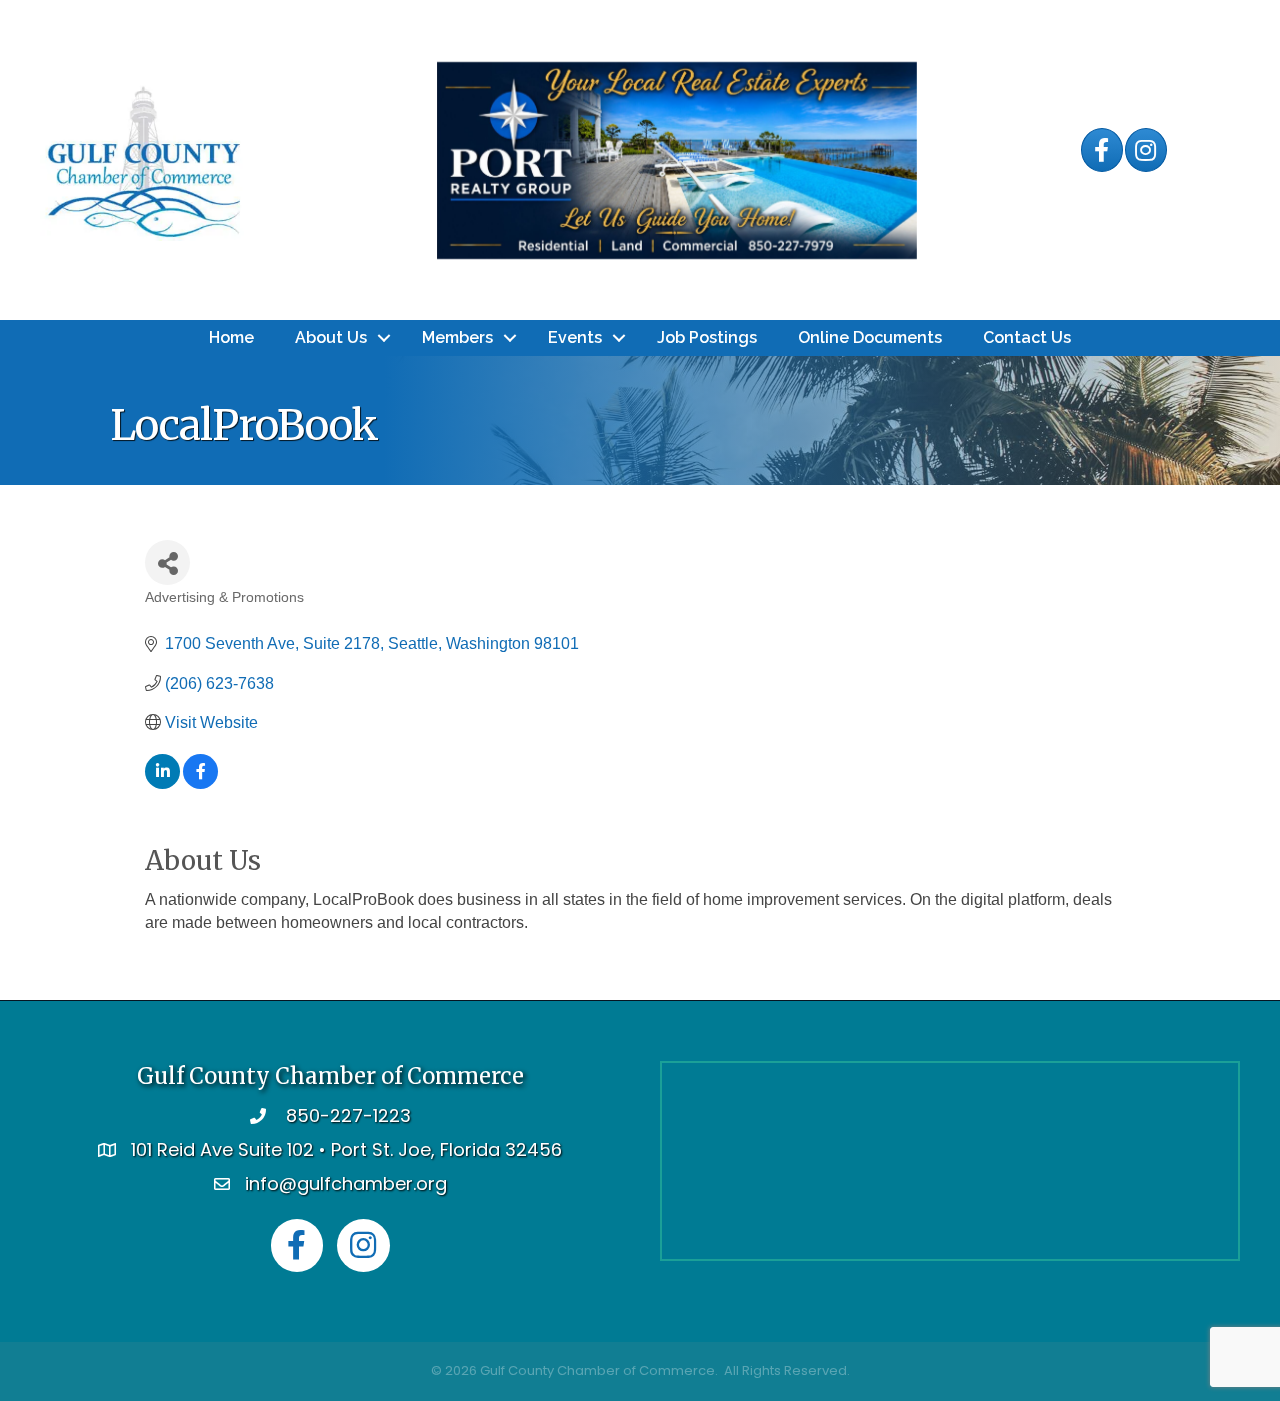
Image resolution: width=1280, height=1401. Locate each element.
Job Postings (707, 337)
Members (457, 337)
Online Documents (870, 337)
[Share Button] (167, 562)
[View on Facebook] (200, 783)
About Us (331, 337)
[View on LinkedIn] (162, 783)
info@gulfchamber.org (346, 1183)
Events (575, 337)
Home (231, 337)
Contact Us (1027, 337)
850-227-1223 (348, 1115)
